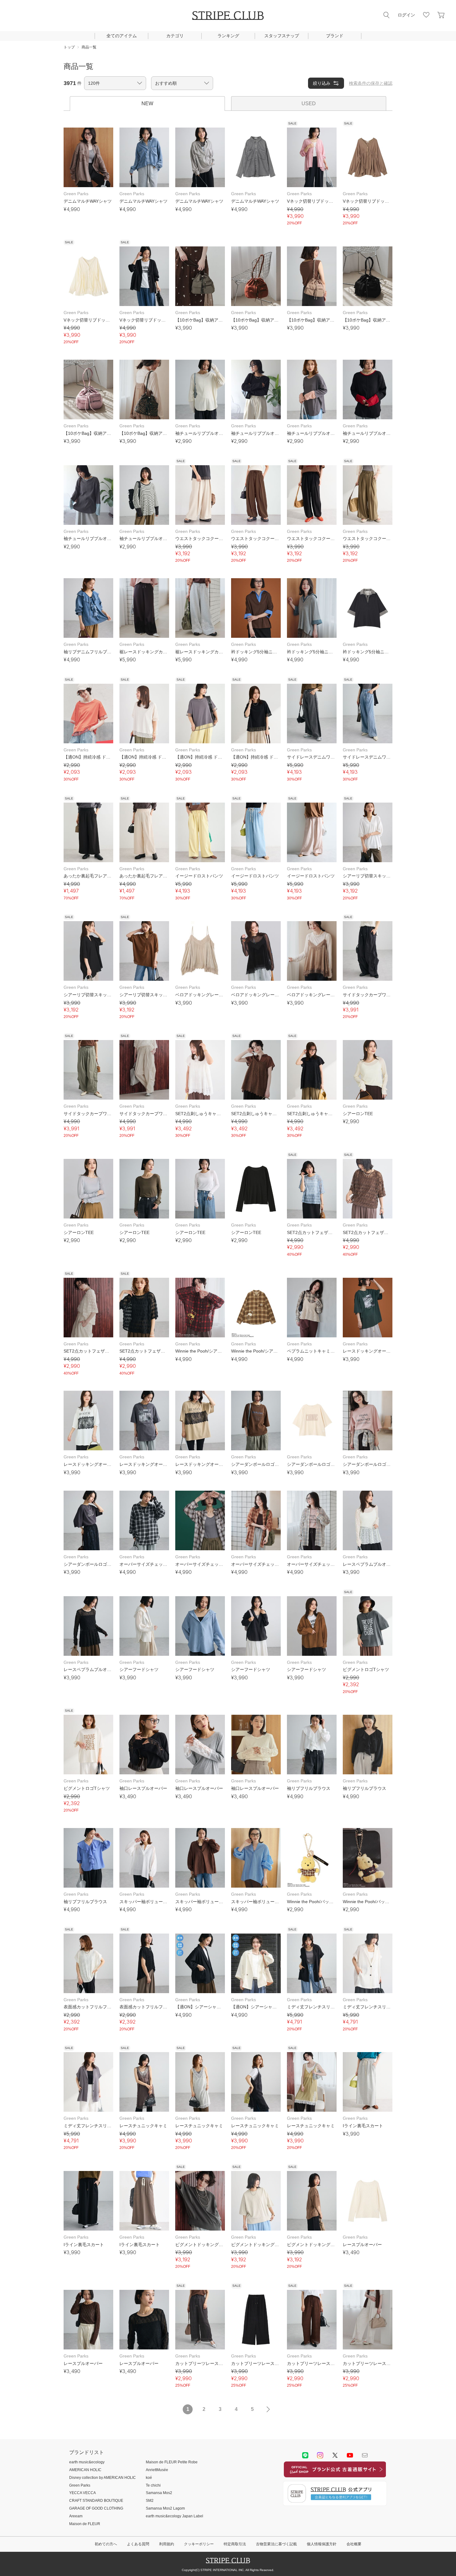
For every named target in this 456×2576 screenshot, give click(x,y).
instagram (320, 2455)
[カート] (441, 15)
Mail (365, 2455)
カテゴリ (175, 36)
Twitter (335, 2455)
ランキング (228, 36)
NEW (147, 104)
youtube (350, 2455)
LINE (305, 2455)
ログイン (406, 15)
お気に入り (426, 15)
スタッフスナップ (282, 36)
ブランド (335, 36)
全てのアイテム (122, 36)
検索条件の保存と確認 (371, 83)
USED (309, 104)
